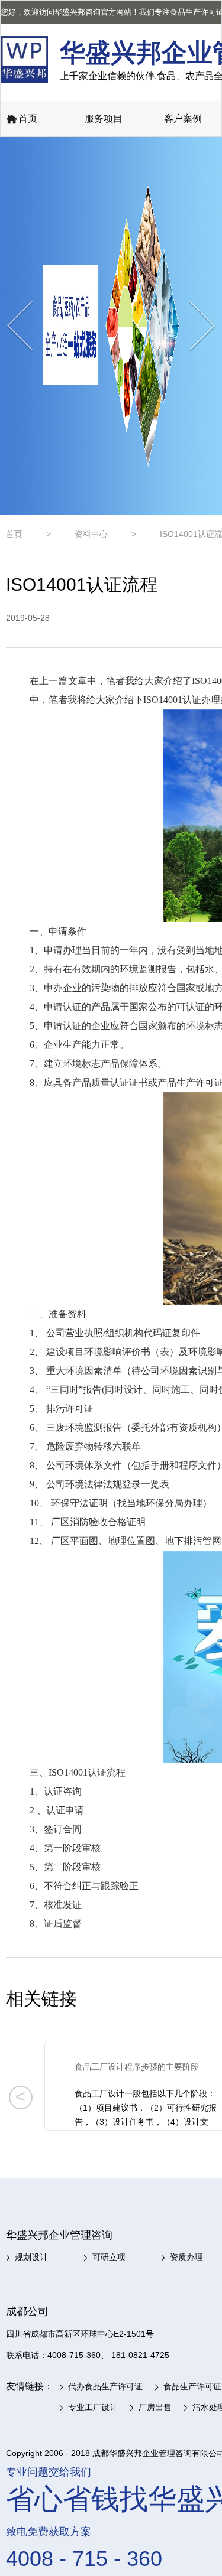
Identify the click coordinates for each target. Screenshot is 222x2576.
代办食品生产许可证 (105, 2386)
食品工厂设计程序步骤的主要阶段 (137, 2067)
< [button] (20, 2096)
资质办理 (186, 2257)
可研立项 (109, 2257)
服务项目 (104, 118)
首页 (28, 118)
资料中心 (91, 534)
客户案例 (183, 118)
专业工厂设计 (93, 2407)
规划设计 (31, 2257)
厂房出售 (155, 2407)
